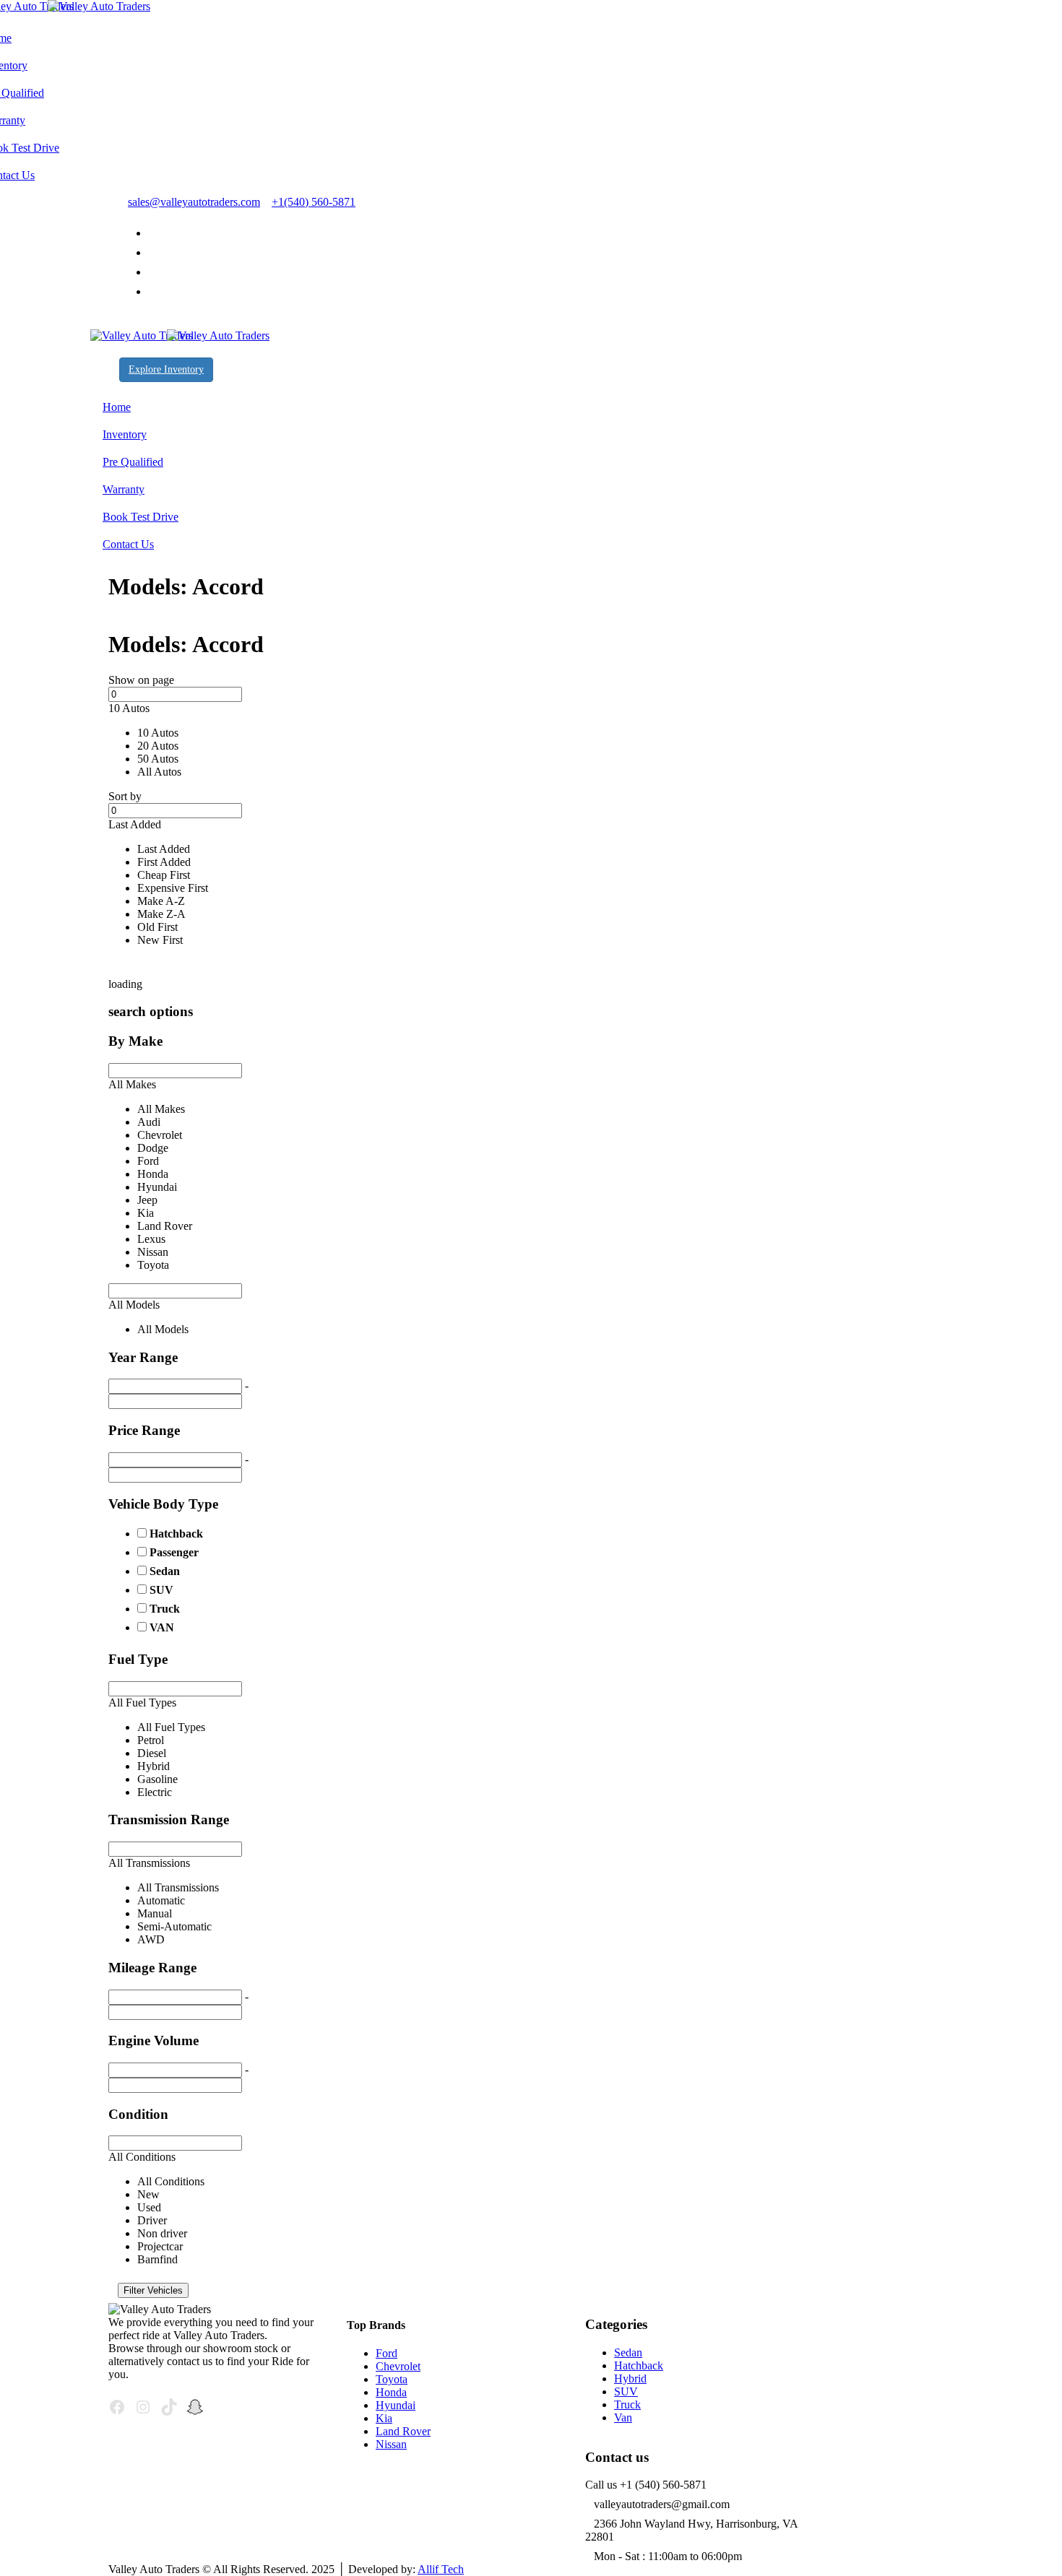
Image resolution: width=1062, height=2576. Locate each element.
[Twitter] (152, 233)
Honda (391, 2392)
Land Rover (403, 2431)
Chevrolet (398, 2366)
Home (117, 407)
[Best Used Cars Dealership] (75, 6)
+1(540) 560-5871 (314, 202)
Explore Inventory (166, 369)
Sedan (165, 1571)
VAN (162, 1627)
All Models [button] (134, 1305)
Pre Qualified (133, 462)
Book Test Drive (141, 517)
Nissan (391, 2444)
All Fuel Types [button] (142, 1703)
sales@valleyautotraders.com (194, 202)
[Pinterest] (152, 272)
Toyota (392, 2379)
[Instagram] (152, 291)
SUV (161, 1590)
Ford (387, 2353)
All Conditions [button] (142, 2157)
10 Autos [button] (129, 708)
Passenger (174, 1552)
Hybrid (630, 2378)
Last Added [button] (135, 824)
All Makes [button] (132, 1084)
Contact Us (128, 544)
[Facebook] (152, 252)
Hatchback (176, 1534)
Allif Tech (441, 2569)
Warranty (124, 489)
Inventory (125, 434)
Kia (384, 2418)
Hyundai (396, 2405)
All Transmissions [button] (149, 1863)
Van (623, 2417)
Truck (165, 1609)
